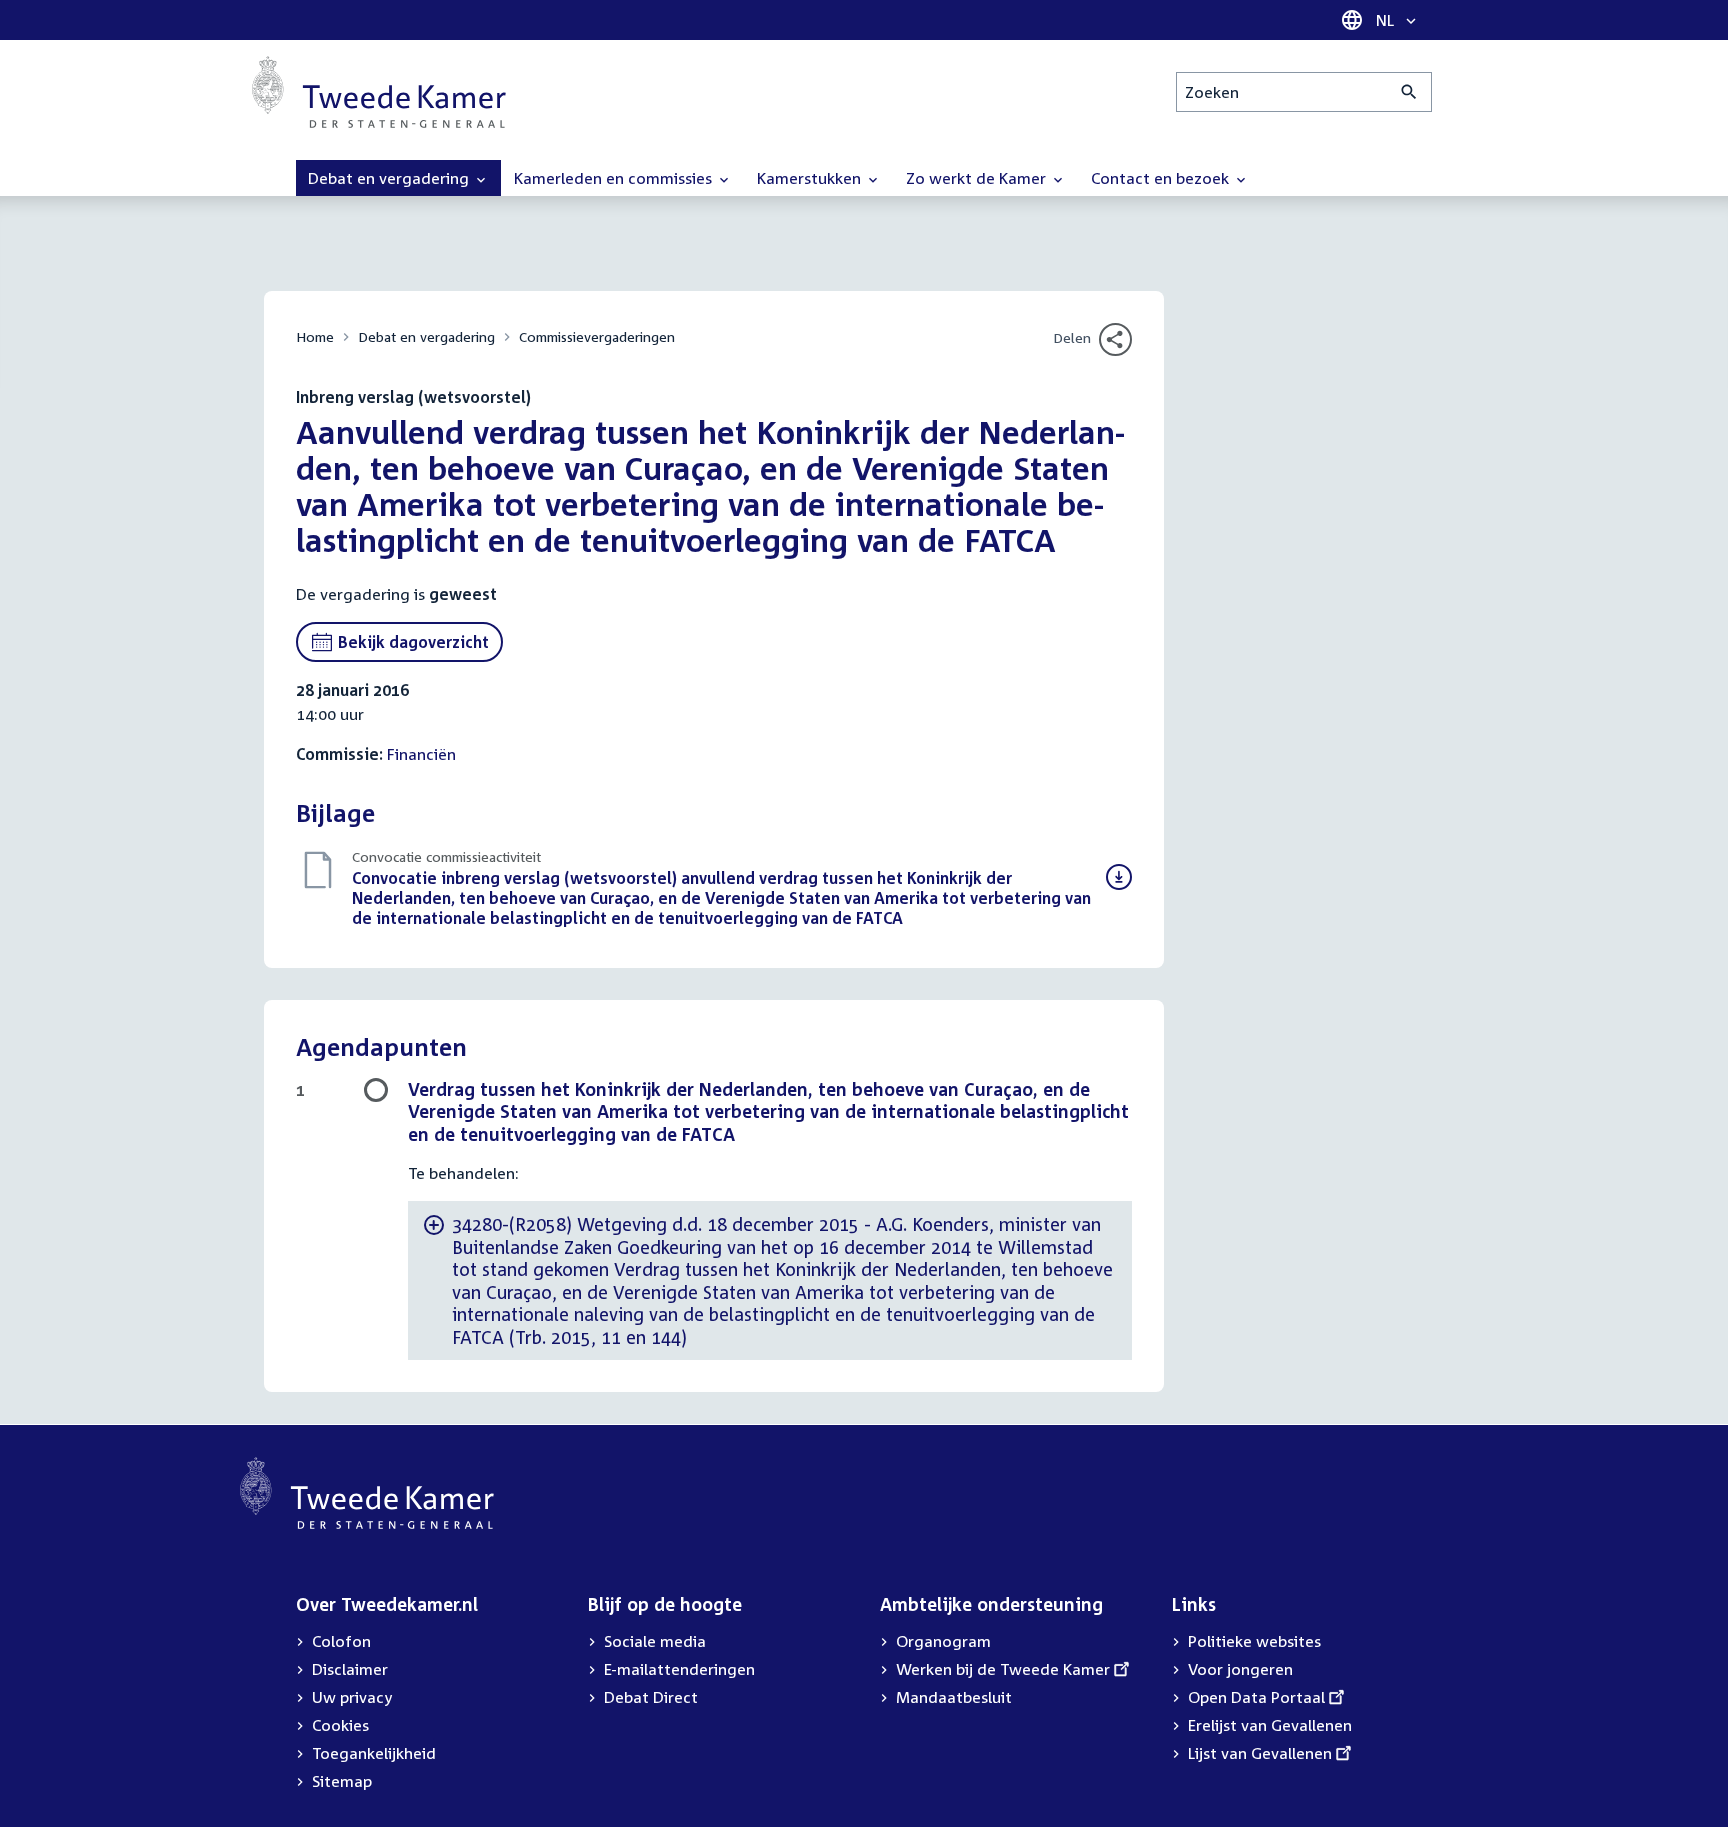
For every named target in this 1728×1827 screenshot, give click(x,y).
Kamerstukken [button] (811, 178)
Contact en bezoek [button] (1162, 178)
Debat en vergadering (426, 336)
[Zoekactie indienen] (1409, 92)
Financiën (421, 754)
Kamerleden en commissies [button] (615, 178)
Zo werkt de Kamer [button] (978, 178)
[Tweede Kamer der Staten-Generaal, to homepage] (379, 92)
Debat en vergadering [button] (390, 178)
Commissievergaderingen (597, 336)
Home (315, 336)
